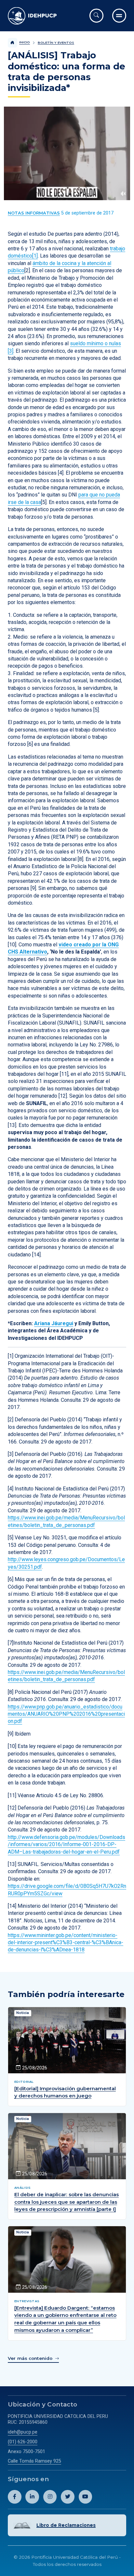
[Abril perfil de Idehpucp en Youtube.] (86, 2497)
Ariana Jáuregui (54, 1323)
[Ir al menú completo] (119, 15)
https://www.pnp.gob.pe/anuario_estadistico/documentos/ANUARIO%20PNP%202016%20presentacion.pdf (66, 1714)
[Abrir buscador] (96, 15)
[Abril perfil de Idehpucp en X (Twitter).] (68, 2497)
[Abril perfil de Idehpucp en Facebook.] (15, 2497)
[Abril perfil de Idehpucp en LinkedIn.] (32, 2497)
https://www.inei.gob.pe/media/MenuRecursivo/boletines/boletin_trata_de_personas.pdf (66, 1676)
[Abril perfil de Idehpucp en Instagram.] (50, 2497)
